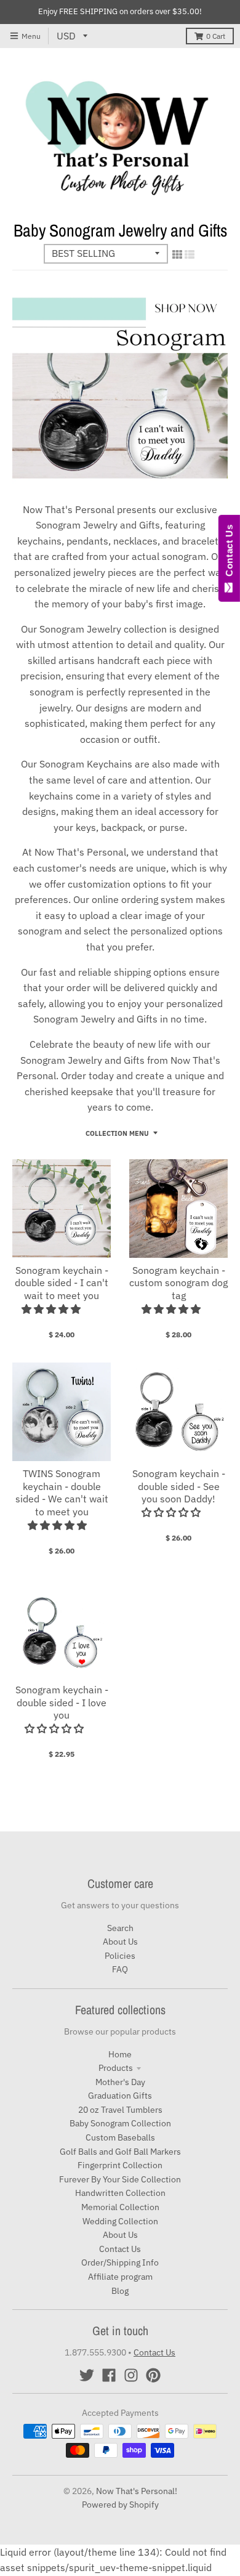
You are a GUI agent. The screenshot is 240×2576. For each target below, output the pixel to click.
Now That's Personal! (137, 2491)
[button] (52, 1309)
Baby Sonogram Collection (120, 2123)
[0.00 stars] (172, 1512)
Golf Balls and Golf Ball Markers (120, 2152)
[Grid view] (177, 254)
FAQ (120, 1969)
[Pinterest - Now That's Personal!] (153, 2375)
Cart (216, 36)
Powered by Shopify (120, 2505)
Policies (120, 1956)
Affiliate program (120, 2277)
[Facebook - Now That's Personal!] (109, 2375)
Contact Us (120, 2249)
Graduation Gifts (120, 2096)
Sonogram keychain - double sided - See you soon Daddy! (179, 1486)
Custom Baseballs (120, 2137)
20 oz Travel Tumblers (120, 2110)
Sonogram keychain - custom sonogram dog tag (178, 1283)
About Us (120, 1942)
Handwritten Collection (120, 2193)
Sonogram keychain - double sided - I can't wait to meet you (62, 1283)
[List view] (190, 254)
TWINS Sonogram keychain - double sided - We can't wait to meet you (62, 1493)
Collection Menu (117, 1133)
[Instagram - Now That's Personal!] (131, 2375)
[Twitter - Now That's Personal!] (87, 2375)
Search (120, 1928)
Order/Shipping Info (120, 2262)
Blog (120, 2291)
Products (116, 2068)
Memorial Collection (120, 2207)
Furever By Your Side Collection (120, 2179)
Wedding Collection (120, 2221)
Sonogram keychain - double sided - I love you (62, 1703)
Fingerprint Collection (120, 2165)
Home (120, 2054)
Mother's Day (120, 2082)
